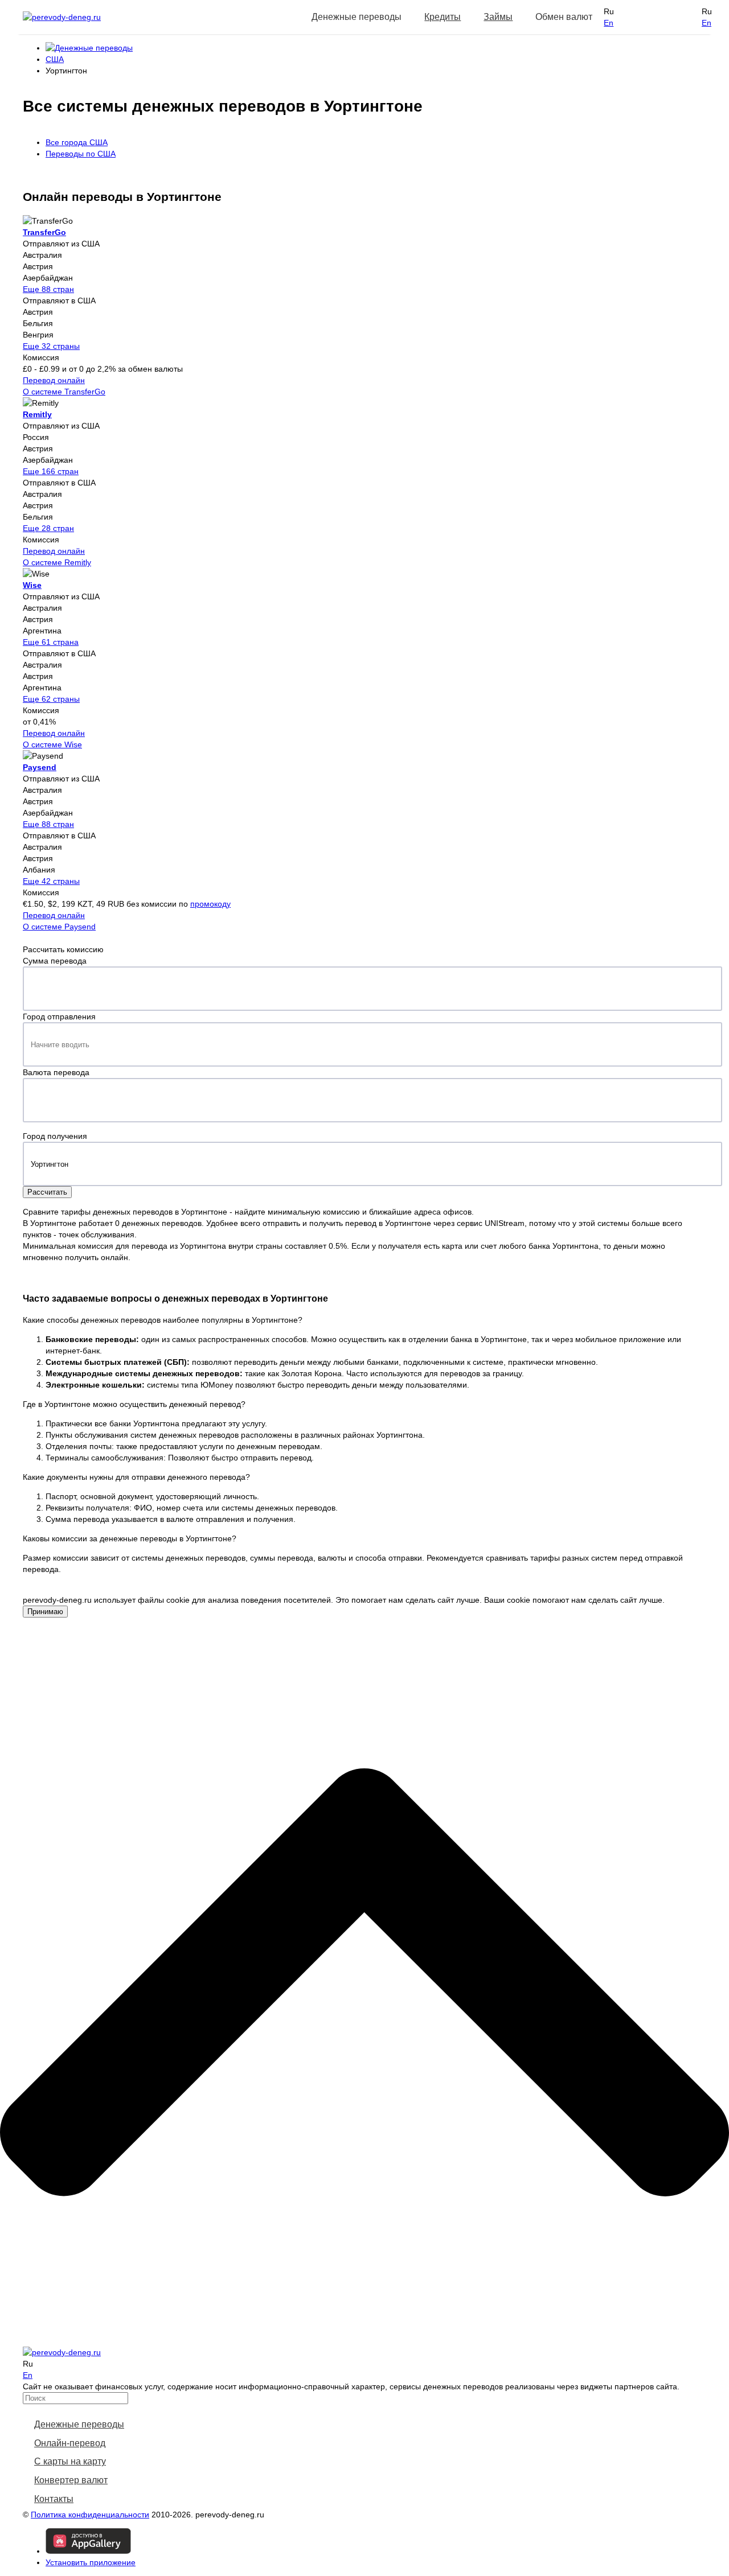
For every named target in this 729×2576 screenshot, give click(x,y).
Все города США (77, 142)
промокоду (210, 904)
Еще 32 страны (51, 346)
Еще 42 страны (51, 881)
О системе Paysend (59, 927)
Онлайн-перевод (70, 2443)
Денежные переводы (79, 2424)
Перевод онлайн (54, 380)
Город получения (55, 1136)
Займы (498, 17)
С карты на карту (70, 2461)
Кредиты (443, 17)
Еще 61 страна (51, 642)
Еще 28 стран (48, 528)
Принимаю (45, 1612)
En (609, 23)
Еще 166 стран (51, 471)
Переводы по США (81, 154)
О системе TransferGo (64, 392)
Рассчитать (47, 1192)
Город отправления (59, 1017)
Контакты (54, 2499)
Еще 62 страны (51, 699)
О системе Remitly (57, 562)
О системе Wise (52, 744)
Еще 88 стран (48, 289)
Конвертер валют (71, 2480)
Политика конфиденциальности (90, 2515)
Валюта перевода (56, 1072)
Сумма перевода (55, 961)
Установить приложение (91, 2562)
